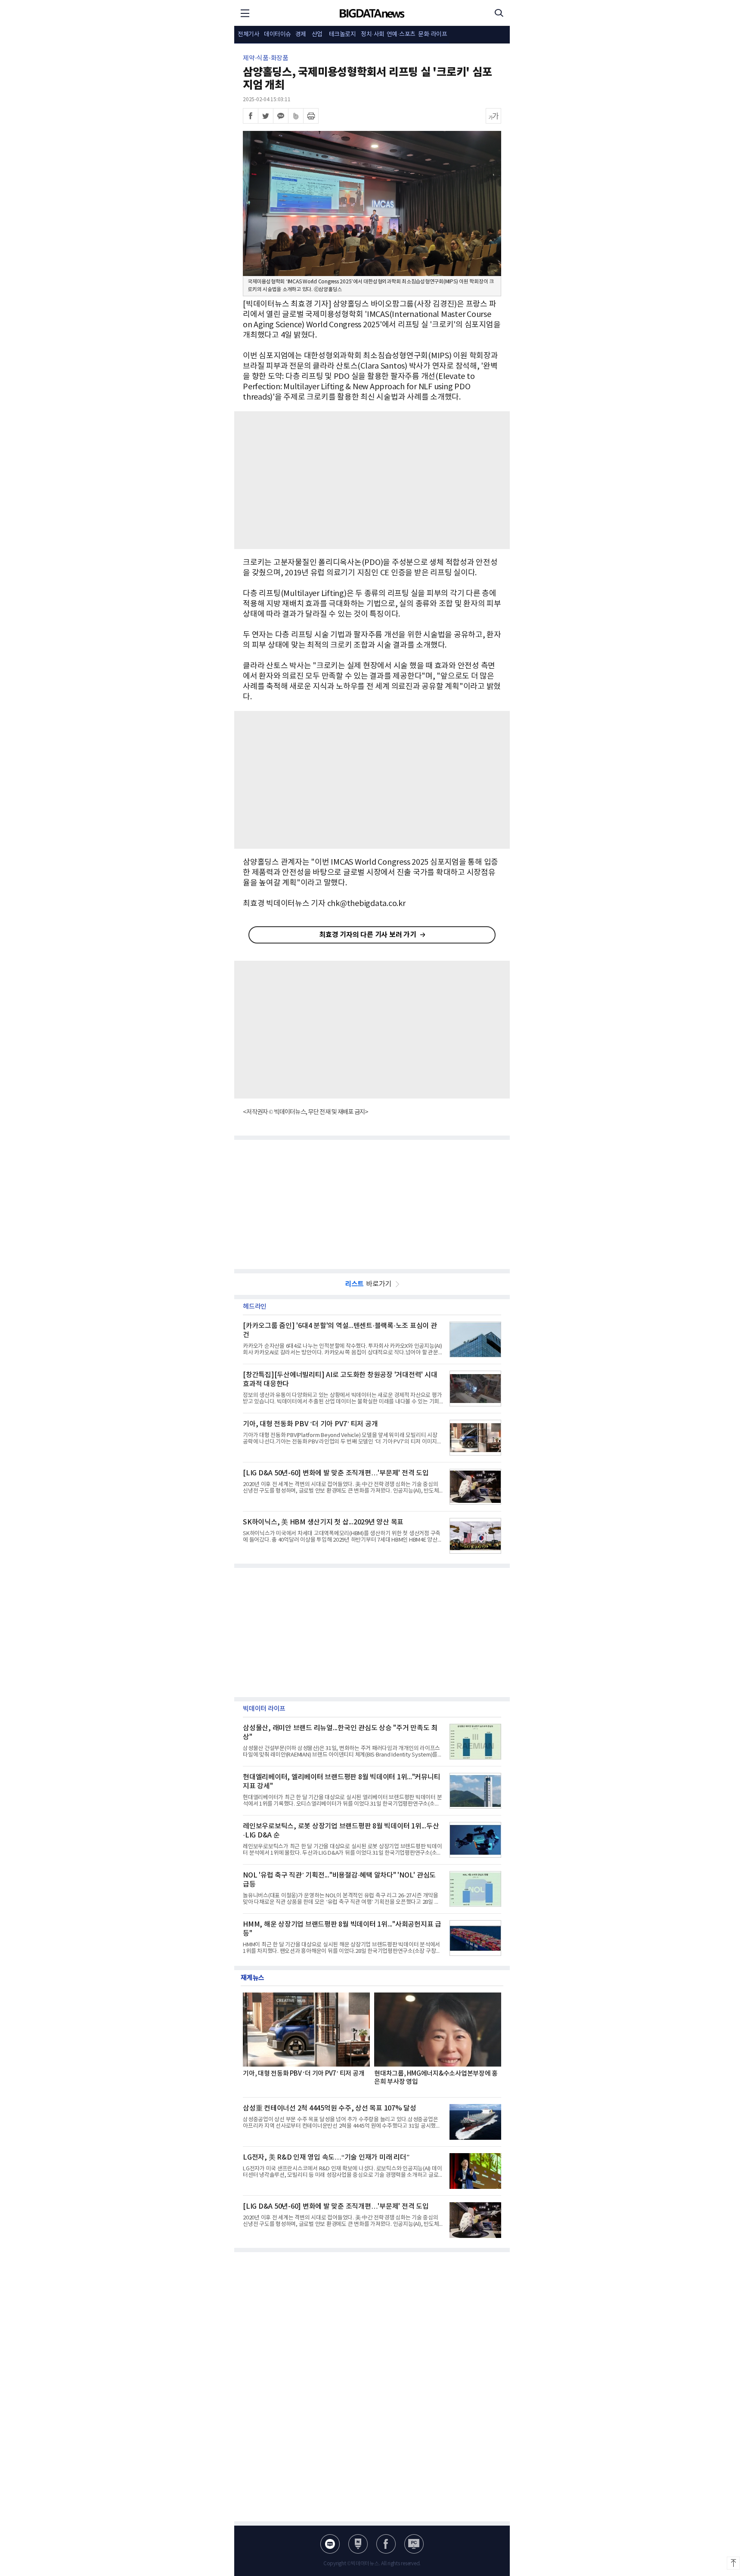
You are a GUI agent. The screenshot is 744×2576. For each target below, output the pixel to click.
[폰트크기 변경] (493, 116)
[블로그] (330, 2544)
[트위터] (266, 116)
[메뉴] (245, 13)
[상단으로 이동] (733, 2563)
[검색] (499, 13)
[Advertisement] (372, 480)
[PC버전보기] (414, 2544)
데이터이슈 (277, 34)
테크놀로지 (343, 34)
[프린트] (311, 116)
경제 (301, 34)
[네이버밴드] (296, 116)
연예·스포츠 (401, 34)
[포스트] (358, 2544)
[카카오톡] (281, 116)
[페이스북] (251, 116)
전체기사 (248, 34)
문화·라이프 (432, 34)
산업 (317, 34)
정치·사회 (373, 34)
